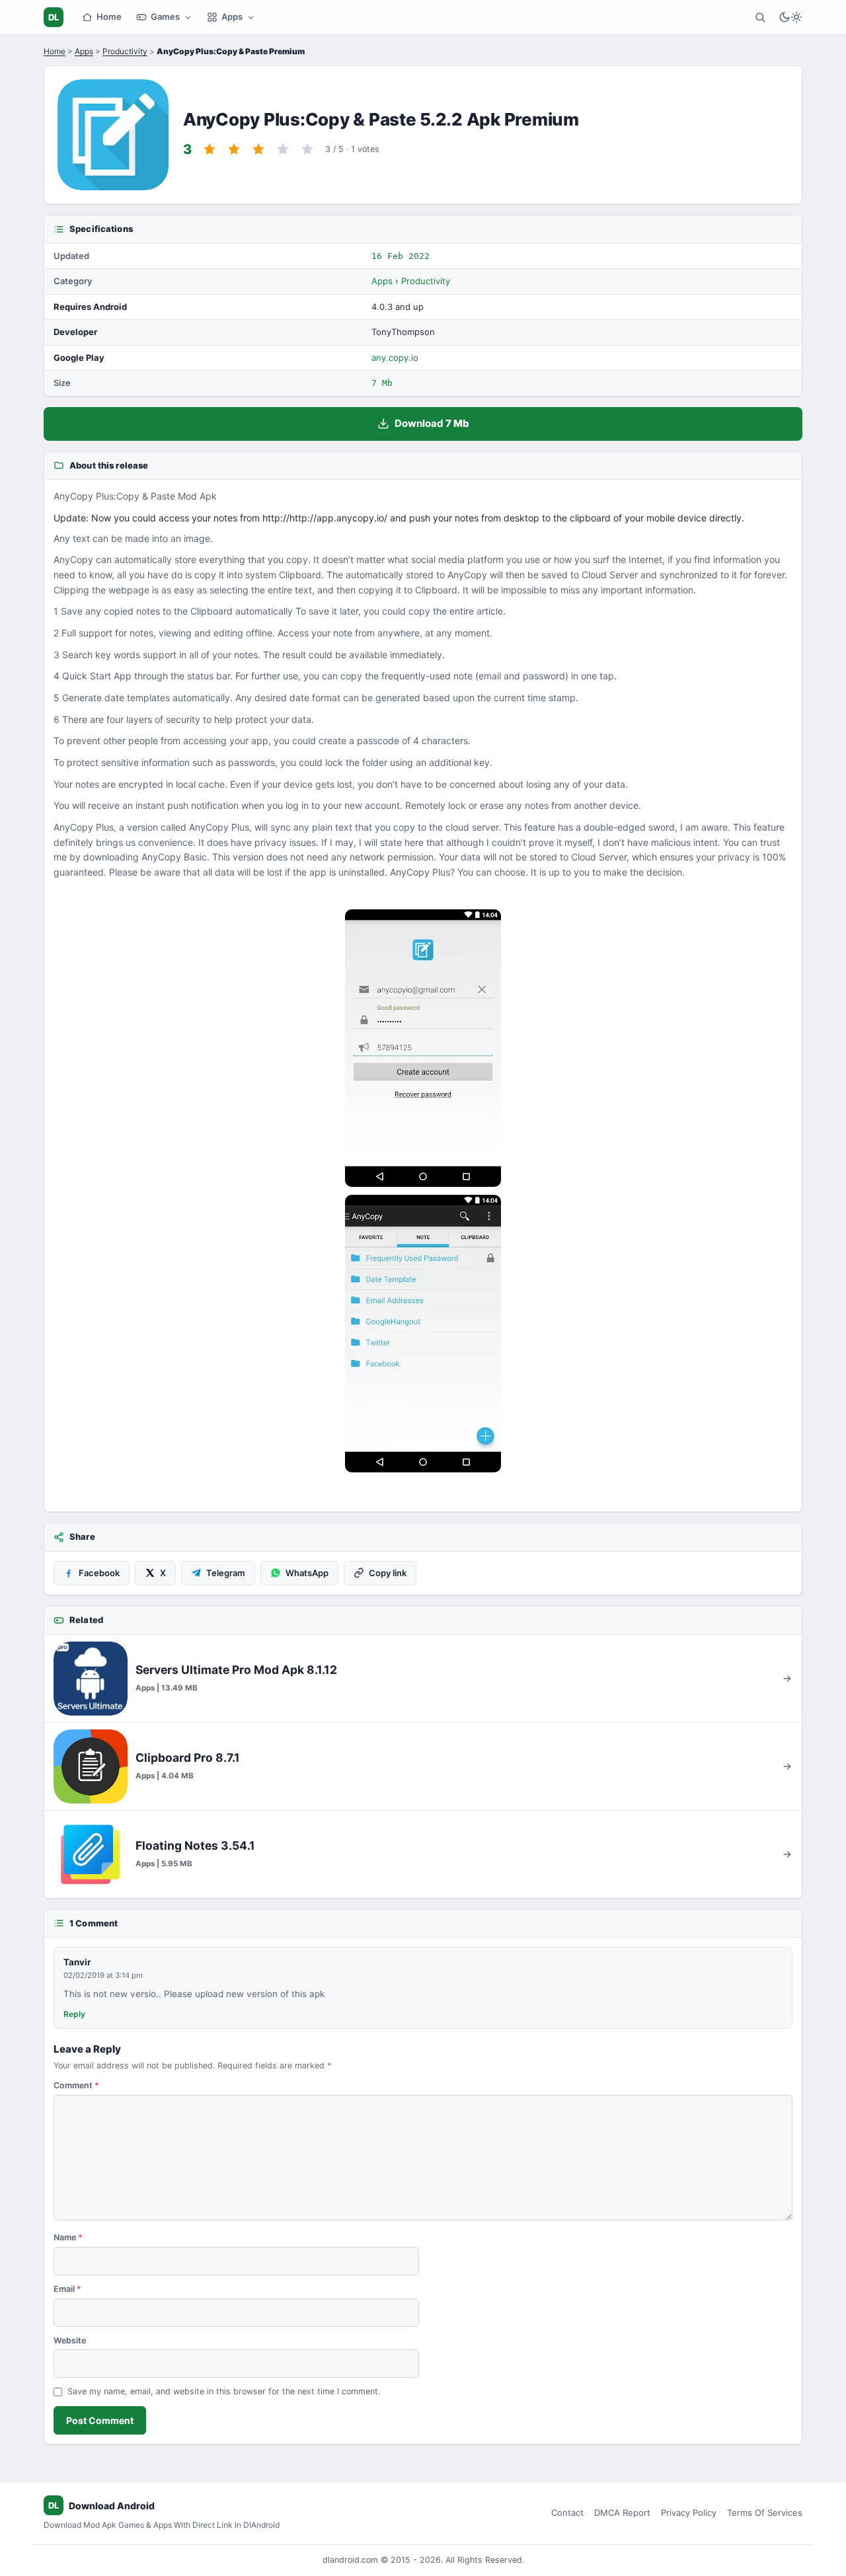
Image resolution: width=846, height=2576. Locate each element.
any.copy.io (395, 358)
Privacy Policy (689, 2513)
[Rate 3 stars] (258, 149)
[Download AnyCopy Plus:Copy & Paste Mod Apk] (423, 1334)
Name (68, 2237)
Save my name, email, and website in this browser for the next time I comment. (224, 2391)
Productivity (125, 51)
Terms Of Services (765, 2513)
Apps (232, 17)
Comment (76, 2085)
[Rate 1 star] (210, 149)
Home (109, 17)
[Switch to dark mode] (790, 17)
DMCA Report (622, 2513)
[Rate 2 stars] (234, 149)
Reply (74, 2014)
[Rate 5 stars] (307, 149)
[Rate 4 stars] (283, 149)
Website (70, 2340)
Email (67, 2289)
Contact (567, 2513)
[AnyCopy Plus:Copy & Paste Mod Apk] (423, 1048)
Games (165, 17)
